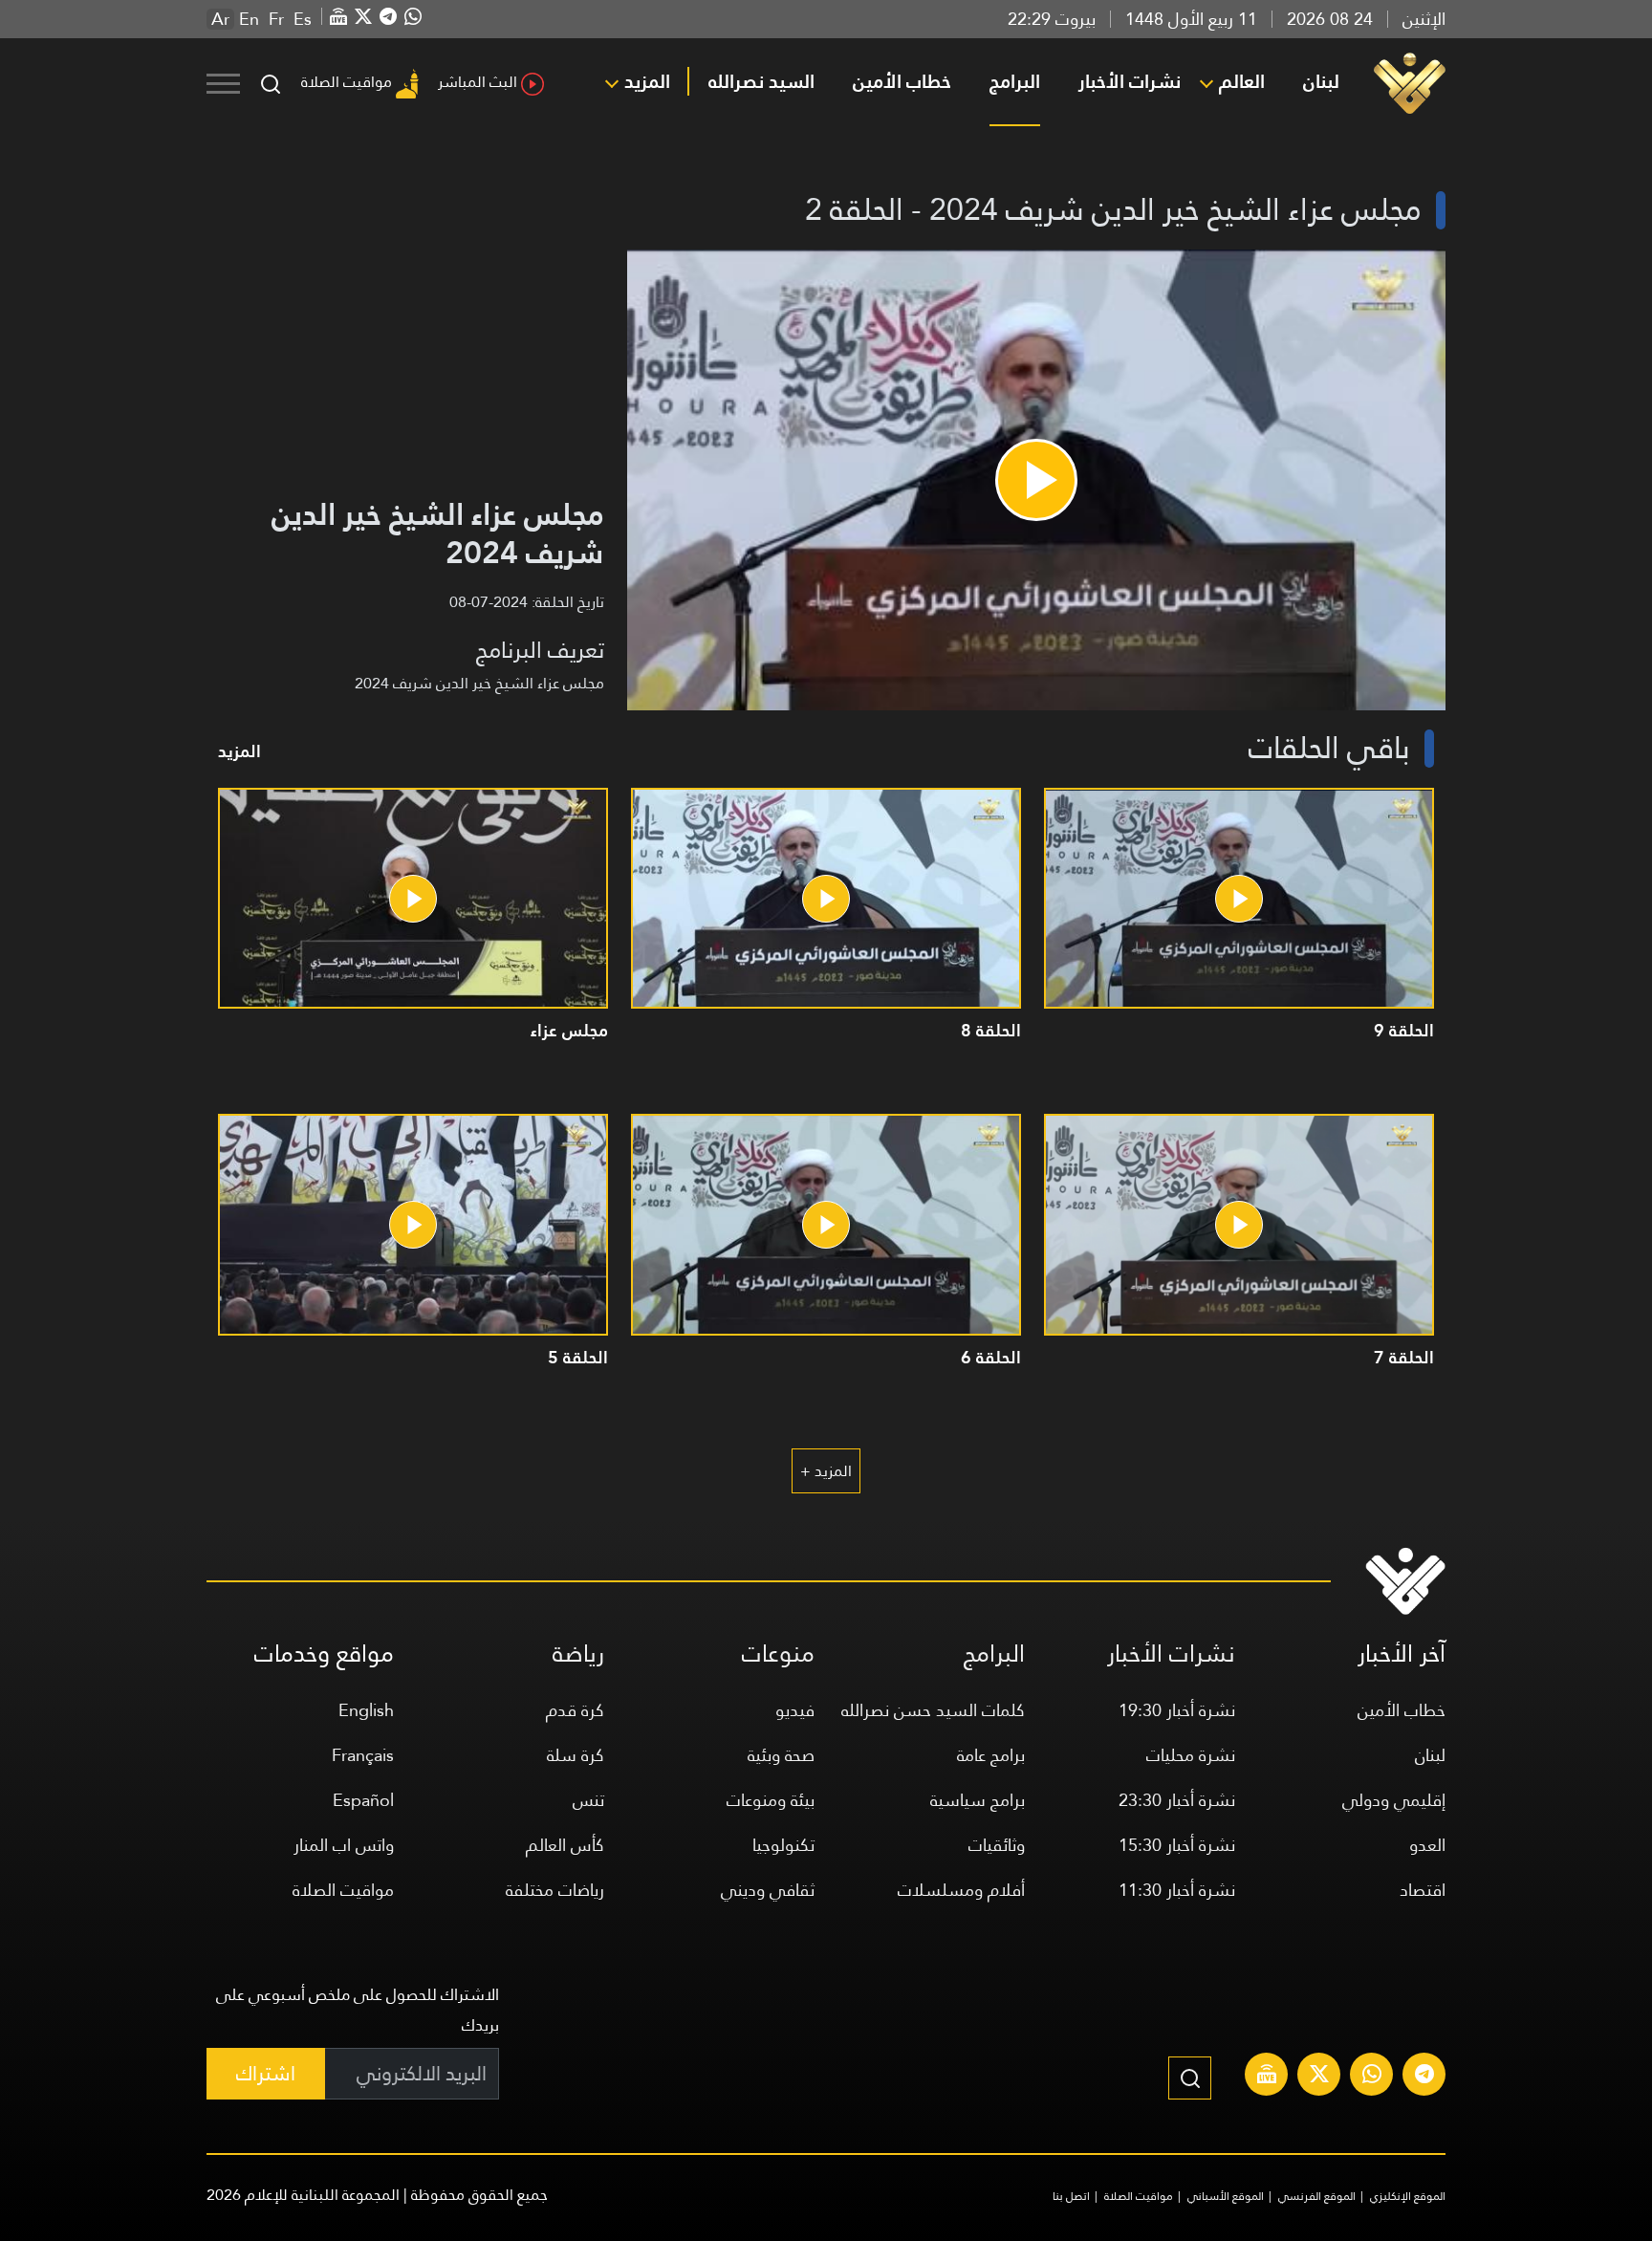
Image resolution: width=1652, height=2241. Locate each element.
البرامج (1015, 81)
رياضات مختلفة (555, 1890)
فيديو (795, 1710)
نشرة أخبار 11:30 (1177, 1890)
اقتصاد (1423, 1890)
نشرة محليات (1191, 1755)
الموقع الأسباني (1226, 2196)
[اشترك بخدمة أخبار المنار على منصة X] (1319, 2077)
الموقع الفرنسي (1317, 2196)
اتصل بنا (1071, 2196)
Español (363, 1800)
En (249, 19)
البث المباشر (478, 82)
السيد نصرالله (761, 81)
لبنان (1321, 81)
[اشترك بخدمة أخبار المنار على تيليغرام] (1424, 2077)
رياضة (578, 1654)
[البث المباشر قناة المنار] (1267, 2077)
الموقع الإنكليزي (1408, 2196)
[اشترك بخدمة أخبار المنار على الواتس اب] (1372, 2077)
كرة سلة (576, 1755)
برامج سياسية (978, 1800)
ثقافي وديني (768, 1890)
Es (303, 19)
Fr (276, 19)
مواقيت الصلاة (347, 82)
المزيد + (826, 1471)
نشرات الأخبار (1130, 81)
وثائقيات (997, 1845)
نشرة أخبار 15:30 (1177, 1845)
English (366, 1710)
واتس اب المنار (344, 1845)
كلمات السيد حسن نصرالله (933, 1710)
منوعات (778, 1654)
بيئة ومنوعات (771, 1800)
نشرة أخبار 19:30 (1177, 1710)
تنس (588, 1800)
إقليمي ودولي (1394, 1800)
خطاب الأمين (902, 81)
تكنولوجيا (783, 1845)
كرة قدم (575, 1710)
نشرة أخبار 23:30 (1177, 1800)
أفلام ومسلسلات (961, 1890)
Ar (220, 19)
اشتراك (266, 2073)
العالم (1242, 81)
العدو (1427, 1845)
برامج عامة (991, 1755)
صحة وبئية (781, 1755)
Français (363, 1755)
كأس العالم (565, 1845)
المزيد (647, 81)
